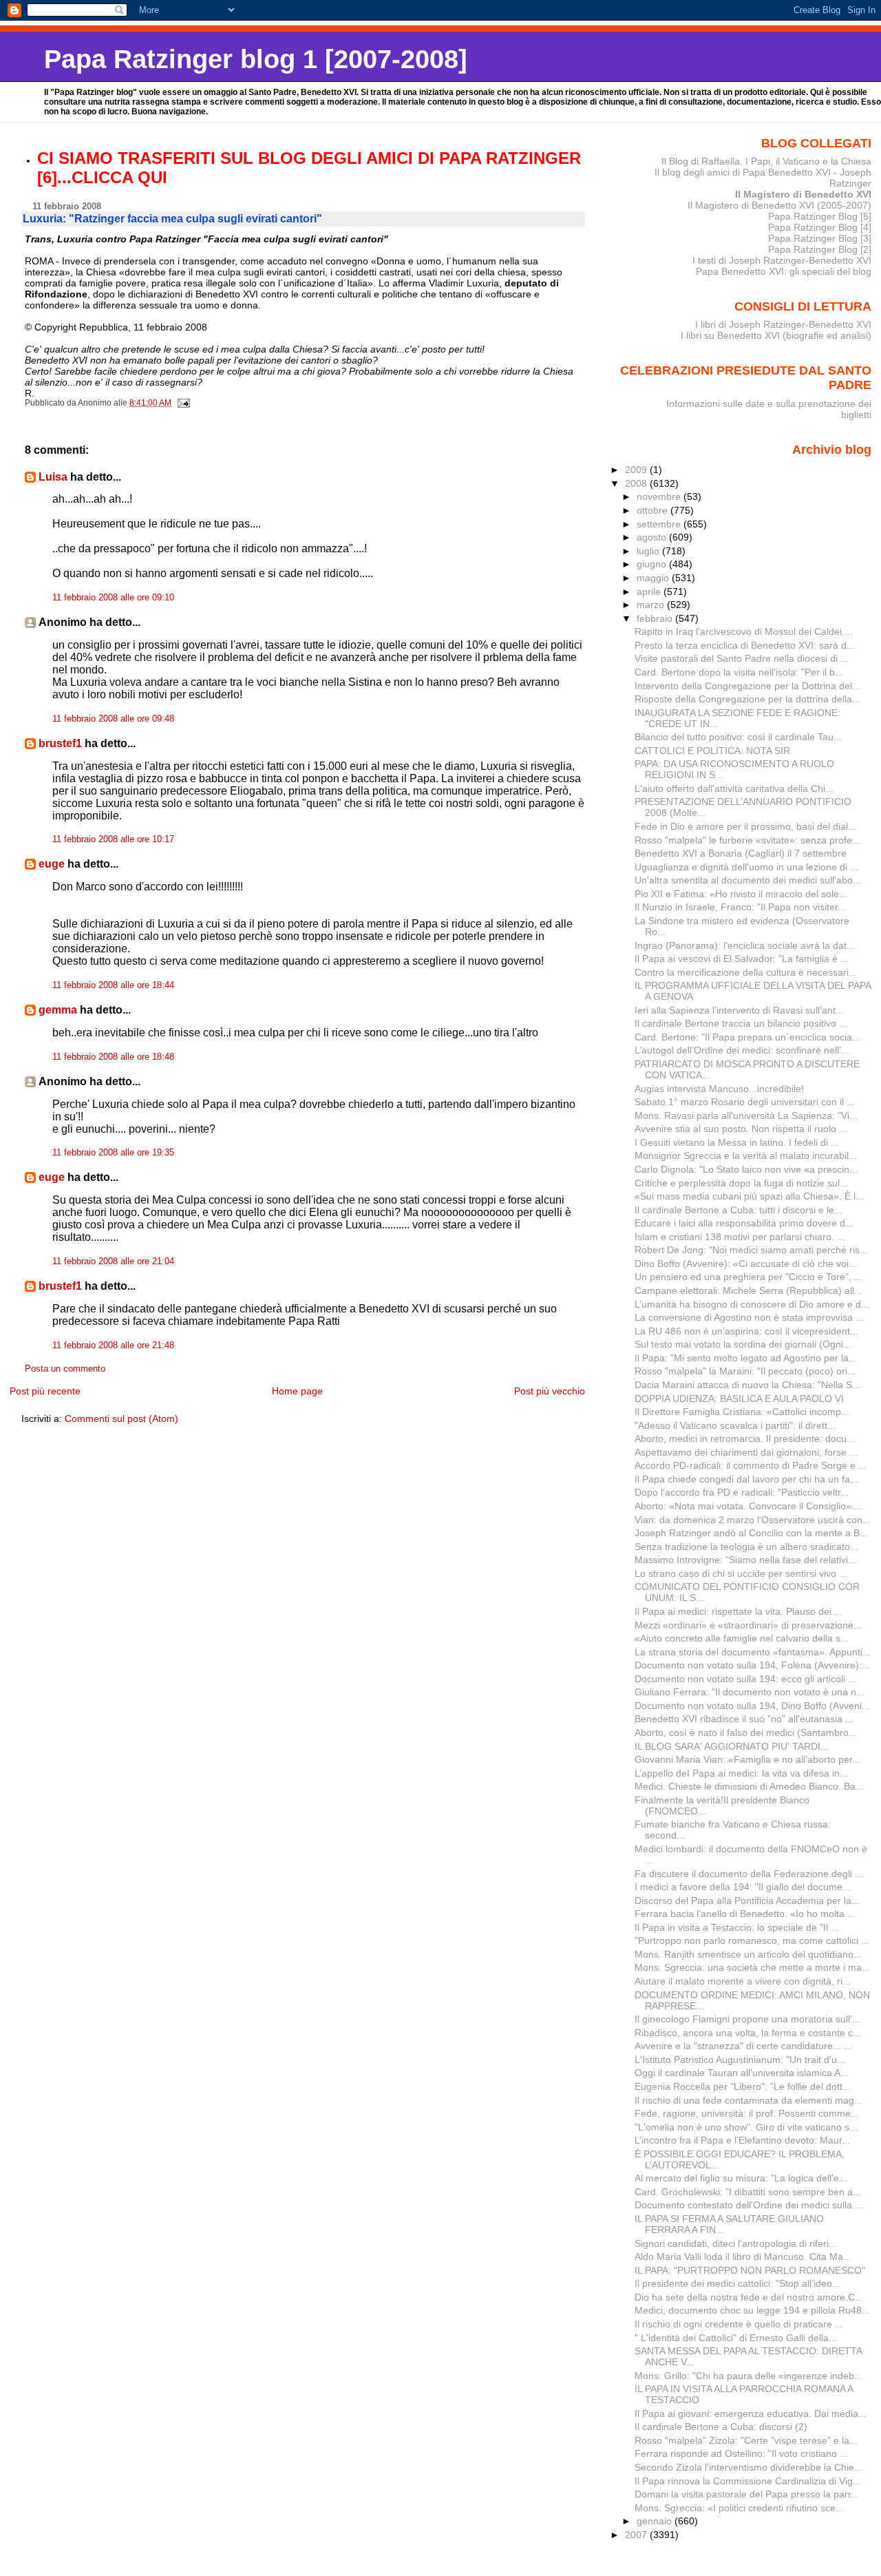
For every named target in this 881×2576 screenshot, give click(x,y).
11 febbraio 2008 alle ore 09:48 (113, 719)
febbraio (656, 618)
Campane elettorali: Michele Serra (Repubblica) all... (749, 1290)
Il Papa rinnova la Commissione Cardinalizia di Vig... (748, 2481)
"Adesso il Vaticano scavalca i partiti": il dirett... (735, 1425)
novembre (660, 496)
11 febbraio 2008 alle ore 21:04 (113, 1261)
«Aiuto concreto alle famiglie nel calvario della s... (742, 1638)
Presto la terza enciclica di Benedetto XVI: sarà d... (745, 645)
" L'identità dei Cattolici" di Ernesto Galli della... (736, 2338)
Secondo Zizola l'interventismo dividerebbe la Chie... (749, 2467)
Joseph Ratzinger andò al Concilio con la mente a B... (751, 1533)
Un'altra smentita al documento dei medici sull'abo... (748, 880)
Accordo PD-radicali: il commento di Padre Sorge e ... (751, 1465)
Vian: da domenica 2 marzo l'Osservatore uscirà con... (753, 1520)
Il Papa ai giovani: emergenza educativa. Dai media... (751, 2413)
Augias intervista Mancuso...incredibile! (719, 1089)
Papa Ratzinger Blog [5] (820, 216)
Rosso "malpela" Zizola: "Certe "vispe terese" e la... (746, 2440)
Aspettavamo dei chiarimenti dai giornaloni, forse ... (746, 1452)
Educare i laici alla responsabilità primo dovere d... (744, 1223)
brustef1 (60, 743)
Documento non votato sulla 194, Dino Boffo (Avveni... (752, 1706)
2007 (637, 2535)
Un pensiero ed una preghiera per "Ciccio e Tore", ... (749, 1277)
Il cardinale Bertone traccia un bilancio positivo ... (741, 1023)
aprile (650, 591)
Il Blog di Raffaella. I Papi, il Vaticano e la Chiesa (766, 161)
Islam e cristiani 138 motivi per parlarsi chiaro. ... (740, 1237)
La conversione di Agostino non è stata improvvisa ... (749, 1317)
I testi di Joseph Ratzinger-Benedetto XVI (782, 260)
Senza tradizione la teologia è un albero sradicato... (746, 1547)
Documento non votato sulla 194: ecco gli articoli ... (745, 1679)
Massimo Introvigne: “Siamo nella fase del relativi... (745, 1560)
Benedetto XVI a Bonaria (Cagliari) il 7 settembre (741, 853)
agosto (653, 537)
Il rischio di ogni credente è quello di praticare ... (739, 2324)
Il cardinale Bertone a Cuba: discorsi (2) (721, 2427)
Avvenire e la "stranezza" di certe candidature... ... (743, 2046)
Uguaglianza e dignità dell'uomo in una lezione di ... (746, 867)
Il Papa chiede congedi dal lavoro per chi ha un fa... (746, 1479)
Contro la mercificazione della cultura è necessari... (746, 972)
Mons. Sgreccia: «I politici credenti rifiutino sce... (739, 2508)
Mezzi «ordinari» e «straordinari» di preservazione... (748, 1625)
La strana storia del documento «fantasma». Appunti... (753, 1652)
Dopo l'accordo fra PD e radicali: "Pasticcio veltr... (742, 1492)
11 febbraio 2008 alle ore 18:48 (113, 1057)
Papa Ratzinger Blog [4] (820, 227)
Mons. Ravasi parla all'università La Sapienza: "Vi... (746, 1116)
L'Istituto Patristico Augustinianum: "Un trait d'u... (740, 2060)
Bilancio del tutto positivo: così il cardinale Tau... (738, 737)
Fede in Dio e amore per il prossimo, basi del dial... (745, 826)
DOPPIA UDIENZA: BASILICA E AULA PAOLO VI (739, 1399)
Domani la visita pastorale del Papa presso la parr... (747, 2494)
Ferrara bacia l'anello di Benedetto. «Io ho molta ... (745, 1914)
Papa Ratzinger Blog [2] (820, 249)
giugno (653, 564)
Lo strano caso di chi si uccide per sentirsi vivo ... (741, 1573)
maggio (654, 578)
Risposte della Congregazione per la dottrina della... (747, 699)
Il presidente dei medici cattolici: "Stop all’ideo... (737, 2283)
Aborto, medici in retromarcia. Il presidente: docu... (745, 1438)
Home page (297, 1391)
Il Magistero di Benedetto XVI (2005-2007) (779, 205)
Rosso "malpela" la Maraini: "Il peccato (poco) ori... (745, 1371)
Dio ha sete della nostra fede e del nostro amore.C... (749, 2297)
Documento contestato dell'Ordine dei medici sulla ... (749, 2205)
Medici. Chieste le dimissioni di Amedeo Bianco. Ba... (749, 1786)
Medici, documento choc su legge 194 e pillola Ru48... (752, 2310)
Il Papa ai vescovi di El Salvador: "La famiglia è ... (742, 959)
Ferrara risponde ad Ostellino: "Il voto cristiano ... (741, 2453)
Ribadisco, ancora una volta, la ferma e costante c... (748, 2033)
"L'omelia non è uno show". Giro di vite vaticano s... (746, 2127)
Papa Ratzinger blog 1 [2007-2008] (256, 59)
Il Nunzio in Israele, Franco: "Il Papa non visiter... (740, 907)
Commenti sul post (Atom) (121, 1418)
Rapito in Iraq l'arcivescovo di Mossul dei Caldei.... (744, 631)
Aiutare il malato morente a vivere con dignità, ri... (743, 1981)
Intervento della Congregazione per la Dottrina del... (747, 686)
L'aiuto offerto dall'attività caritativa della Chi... (734, 788)
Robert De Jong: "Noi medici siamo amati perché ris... (751, 1250)
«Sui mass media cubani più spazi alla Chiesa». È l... (749, 1196)
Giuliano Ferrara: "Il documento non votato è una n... (750, 1692)
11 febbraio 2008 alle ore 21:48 (113, 1345)
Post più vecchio (550, 1391)
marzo (652, 605)
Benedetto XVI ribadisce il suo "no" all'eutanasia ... (744, 1719)
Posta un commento (65, 1369)
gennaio (656, 2521)
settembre (660, 524)
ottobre (654, 510)
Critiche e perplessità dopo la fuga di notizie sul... (741, 1183)
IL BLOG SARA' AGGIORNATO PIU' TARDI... (732, 1746)
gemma (58, 1010)
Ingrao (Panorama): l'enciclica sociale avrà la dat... (745, 945)
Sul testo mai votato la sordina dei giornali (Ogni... (743, 1344)
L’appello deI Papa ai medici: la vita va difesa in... (741, 1773)
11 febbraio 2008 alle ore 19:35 (113, 1153)
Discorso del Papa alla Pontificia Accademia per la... (747, 1900)
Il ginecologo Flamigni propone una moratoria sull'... (747, 2019)
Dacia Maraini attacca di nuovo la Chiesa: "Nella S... (747, 1385)
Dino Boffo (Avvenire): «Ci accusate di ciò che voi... (746, 1264)
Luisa (53, 477)
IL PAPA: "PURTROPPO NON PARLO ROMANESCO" (750, 2270)
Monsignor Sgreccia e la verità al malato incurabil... (746, 1155)
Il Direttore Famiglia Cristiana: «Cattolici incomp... (742, 1412)
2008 (637, 483)
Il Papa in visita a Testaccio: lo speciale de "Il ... (737, 1927)
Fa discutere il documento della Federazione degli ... (749, 1874)
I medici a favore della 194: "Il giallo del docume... (743, 1887)
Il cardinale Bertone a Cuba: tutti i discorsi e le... (739, 1210)
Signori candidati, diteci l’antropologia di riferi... (736, 2243)
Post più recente (45, 1391)
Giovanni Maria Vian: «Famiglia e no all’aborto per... (747, 1759)
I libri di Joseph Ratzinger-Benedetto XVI (783, 324)
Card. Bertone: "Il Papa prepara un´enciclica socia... (747, 1037)
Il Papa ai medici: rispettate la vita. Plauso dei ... (739, 1611)
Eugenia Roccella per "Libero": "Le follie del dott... (743, 2086)
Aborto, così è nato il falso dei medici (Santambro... (746, 1732)
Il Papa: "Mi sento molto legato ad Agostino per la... (746, 1358)
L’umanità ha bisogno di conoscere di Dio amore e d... (752, 1304)
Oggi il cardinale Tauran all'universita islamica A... (742, 2073)
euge (52, 864)
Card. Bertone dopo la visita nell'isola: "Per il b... (739, 672)
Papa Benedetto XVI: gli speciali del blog (784, 271)
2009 (637, 470)
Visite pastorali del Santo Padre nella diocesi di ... (742, 658)
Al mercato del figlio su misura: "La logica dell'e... (741, 2178)
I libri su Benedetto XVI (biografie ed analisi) (776, 335)
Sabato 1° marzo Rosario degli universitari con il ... (745, 1102)
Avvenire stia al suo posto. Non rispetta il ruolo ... (741, 1129)
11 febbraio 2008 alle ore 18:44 (113, 985)
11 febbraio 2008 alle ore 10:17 (113, 839)
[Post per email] (183, 403)
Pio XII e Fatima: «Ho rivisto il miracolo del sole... (741, 894)
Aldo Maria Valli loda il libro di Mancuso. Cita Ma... (743, 2256)
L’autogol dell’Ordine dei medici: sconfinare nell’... (742, 1050)
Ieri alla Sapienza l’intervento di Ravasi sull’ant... (739, 1010)
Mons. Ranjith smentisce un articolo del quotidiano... (748, 1954)
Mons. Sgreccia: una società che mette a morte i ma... (752, 1967)
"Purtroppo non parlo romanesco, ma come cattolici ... (752, 1940)
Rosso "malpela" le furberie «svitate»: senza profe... (747, 840)
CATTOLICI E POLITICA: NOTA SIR (712, 751)
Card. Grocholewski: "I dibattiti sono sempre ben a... (748, 2192)
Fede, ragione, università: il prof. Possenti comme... (747, 2113)
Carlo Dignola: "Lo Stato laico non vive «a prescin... (746, 1169)
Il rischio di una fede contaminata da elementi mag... (749, 2100)
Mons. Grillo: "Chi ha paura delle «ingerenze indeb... (749, 2376)
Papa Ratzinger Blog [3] (820, 238)
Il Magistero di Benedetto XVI (803, 194)
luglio (649, 551)
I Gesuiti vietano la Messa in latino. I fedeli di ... (737, 1142)
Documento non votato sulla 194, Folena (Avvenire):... (752, 1665)
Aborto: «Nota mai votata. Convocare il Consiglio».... (749, 1506)
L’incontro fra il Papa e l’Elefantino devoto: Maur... (742, 2140)
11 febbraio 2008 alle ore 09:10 (113, 598)
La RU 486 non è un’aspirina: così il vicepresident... (746, 1331)
